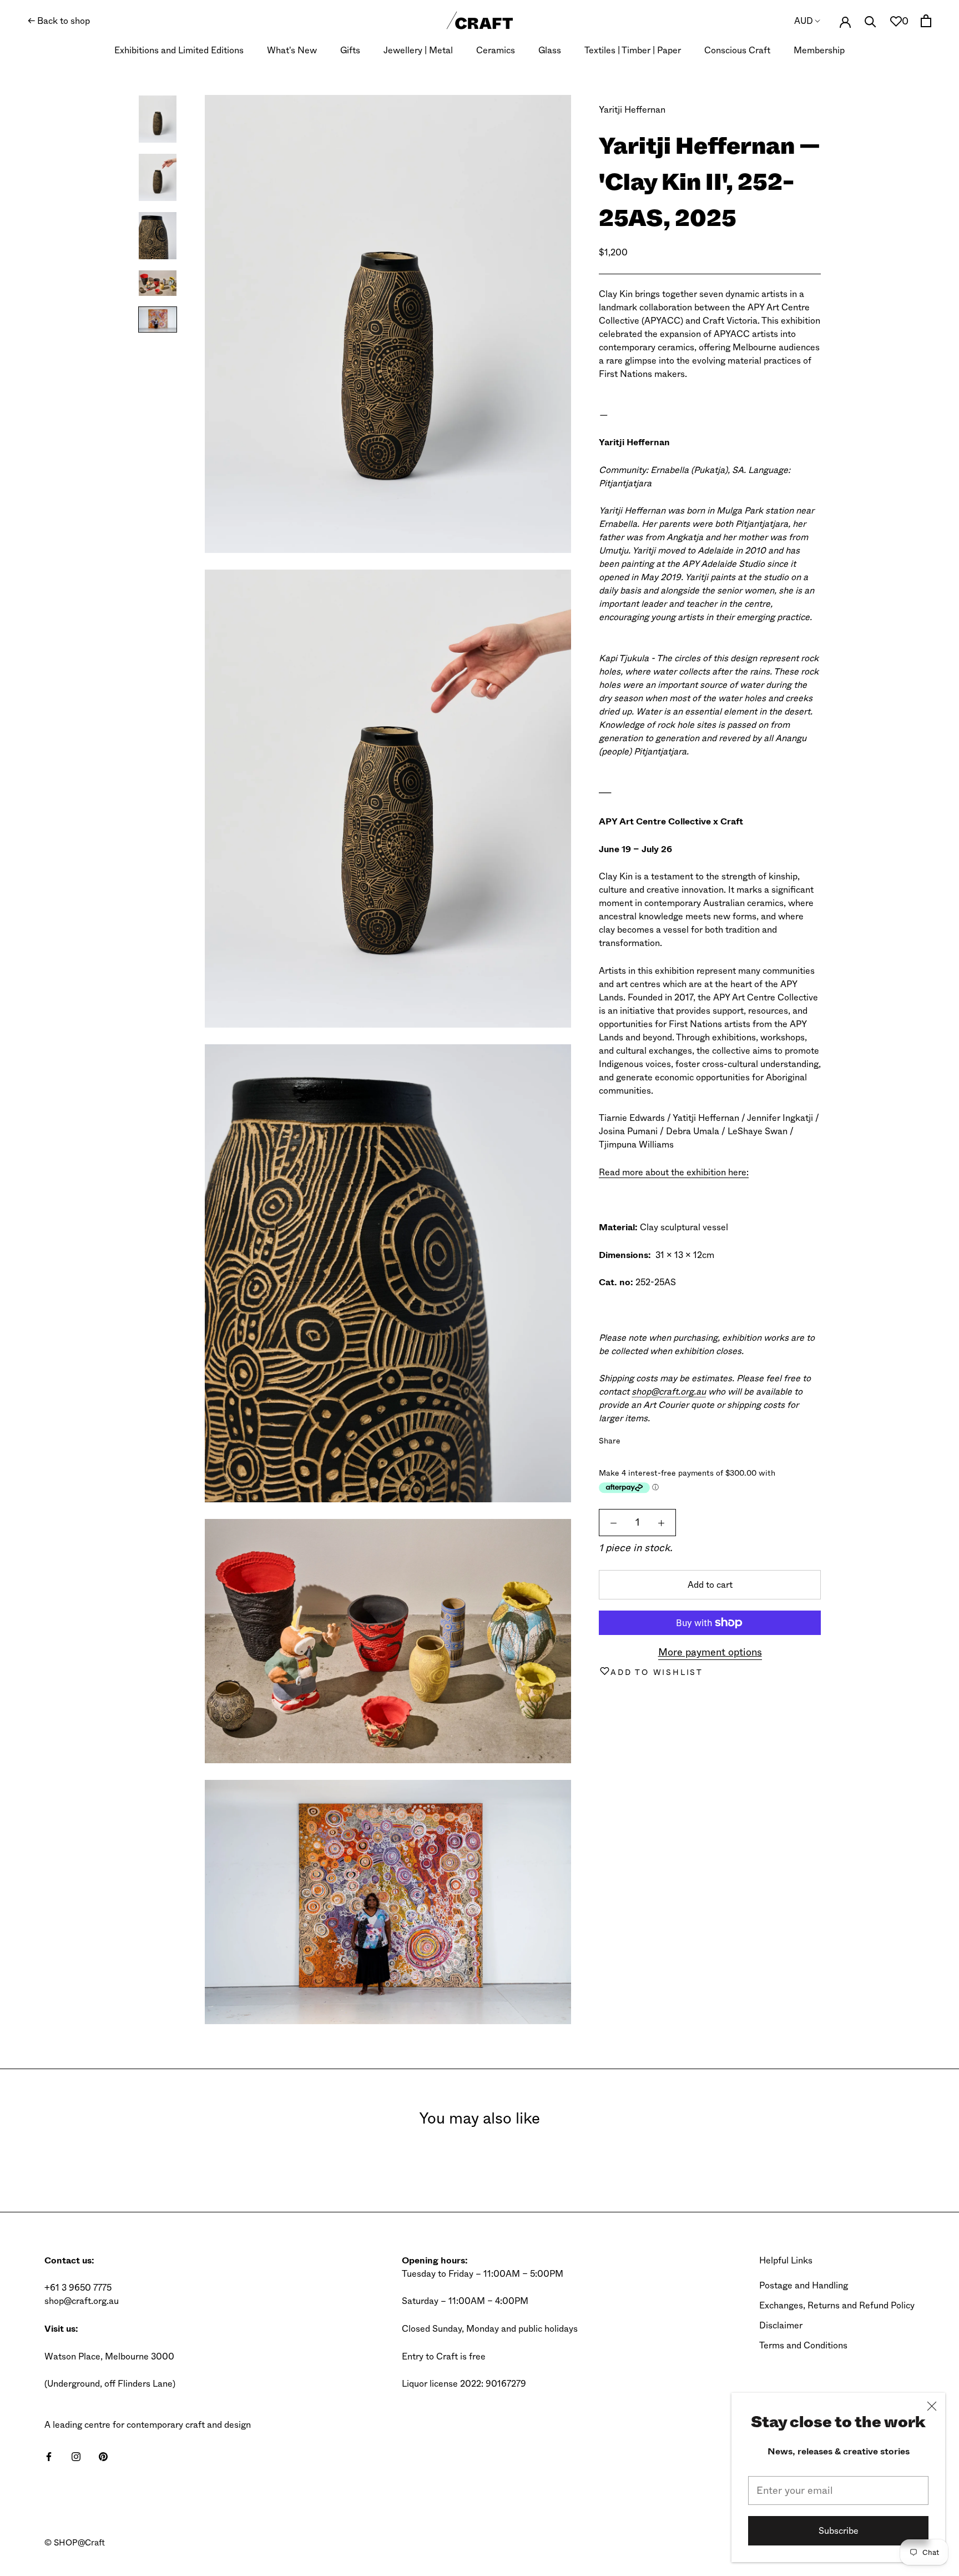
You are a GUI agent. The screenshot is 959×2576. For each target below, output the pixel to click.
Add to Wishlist (657, 1672)
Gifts (350, 50)
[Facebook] (631, 1438)
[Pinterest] (660, 1438)
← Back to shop (59, 21)
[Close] (932, 2406)
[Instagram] (76, 2456)
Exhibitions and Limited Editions (179, 50)
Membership (819, 50)
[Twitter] (645, 1438)
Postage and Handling (804, 2285)
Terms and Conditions (803, 2345)
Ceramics (496, 50)
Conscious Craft (737, 50)
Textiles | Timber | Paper (633, 50)
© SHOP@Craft (75, 2543)
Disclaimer (781, 2325)
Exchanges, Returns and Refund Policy (837, 2305)
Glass (550, 50)
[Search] (870, 21)
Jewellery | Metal (418, 50)
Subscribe (839, 2531)
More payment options (710, 1652)
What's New (292, 50)
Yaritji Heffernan (632, 110)
